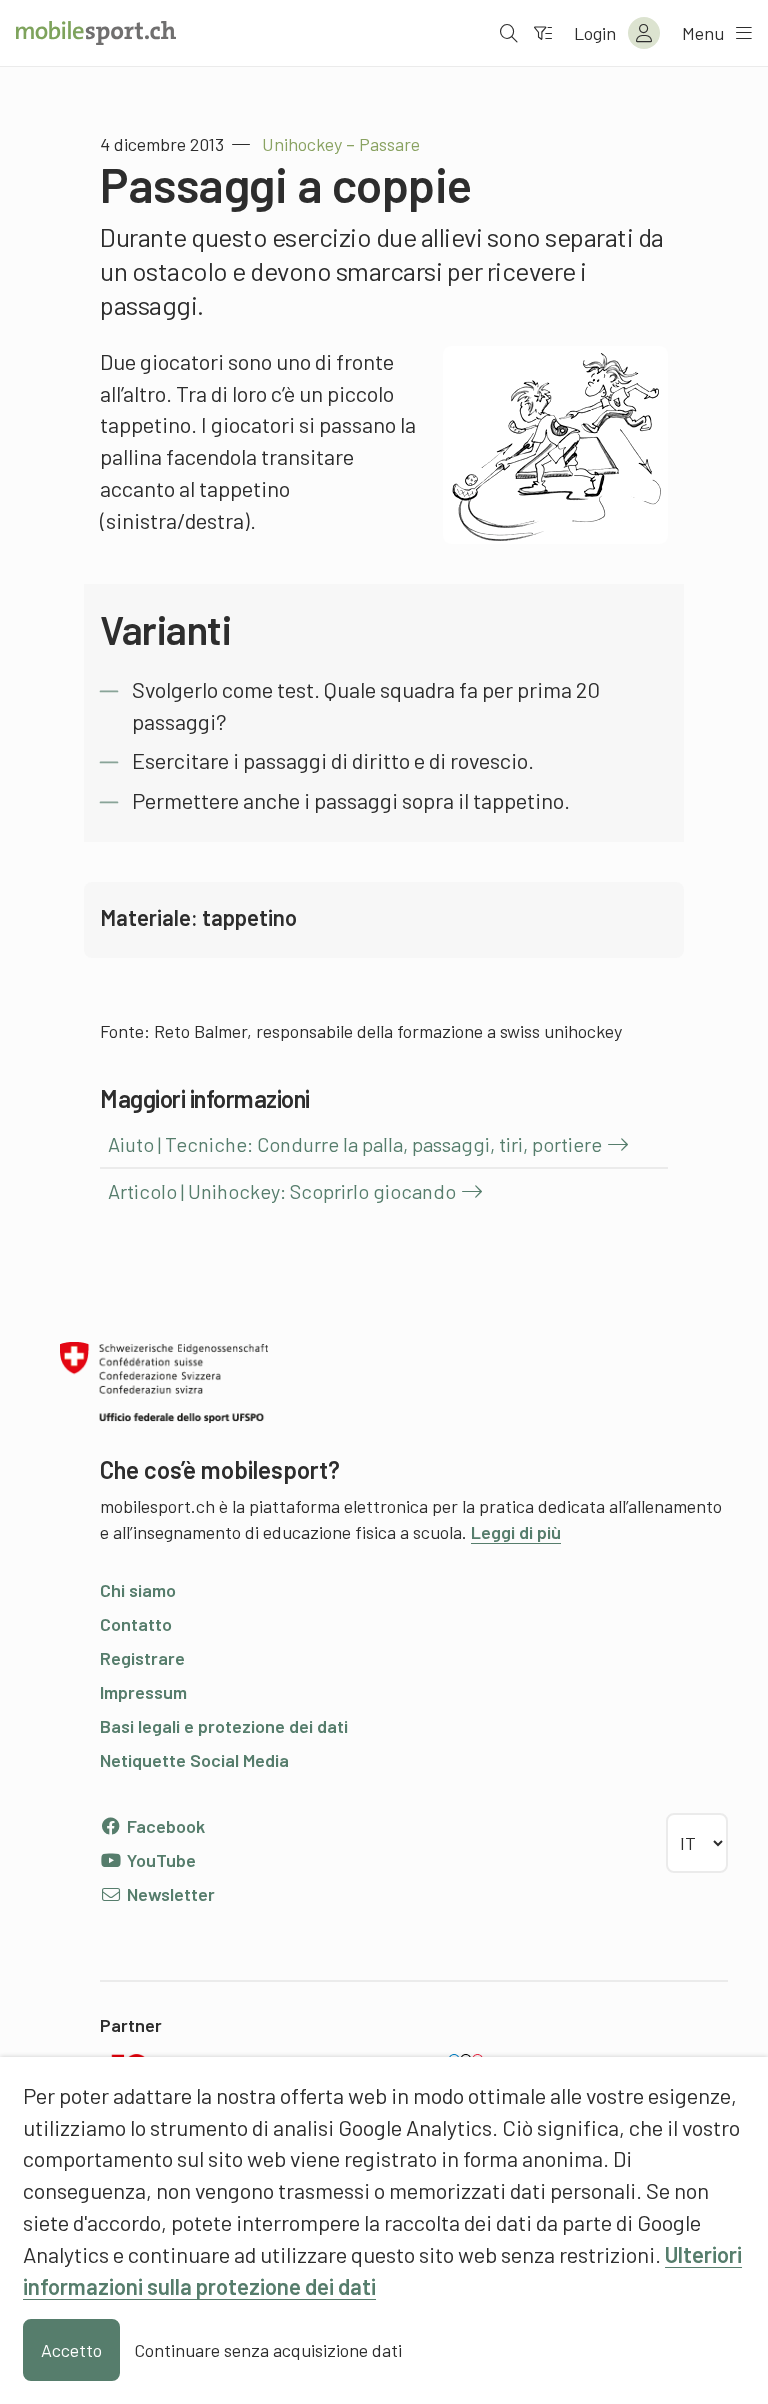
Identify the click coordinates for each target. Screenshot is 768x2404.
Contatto (136, 1624)
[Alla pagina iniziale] (96, 33)
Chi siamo (138, 1590)
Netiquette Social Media (194, 1760)
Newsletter (169, 1894)
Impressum (143, 1692)
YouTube (159, 1860)
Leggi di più (516, 1532)
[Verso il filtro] (543, 33)
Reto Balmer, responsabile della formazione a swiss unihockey (388, 1031)
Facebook (164, 1826)
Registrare (142, 1658)
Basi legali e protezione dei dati (224, 1726)
